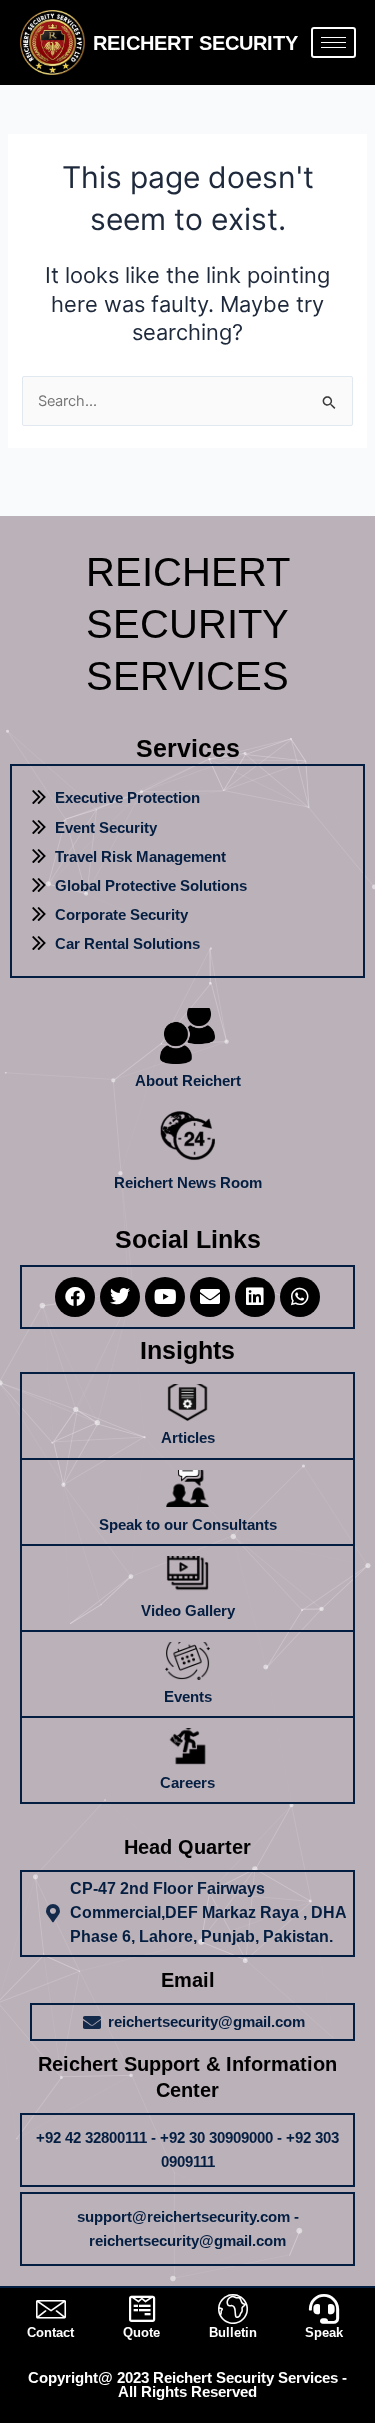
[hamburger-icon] (333, 42)
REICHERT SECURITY (195, 43)
